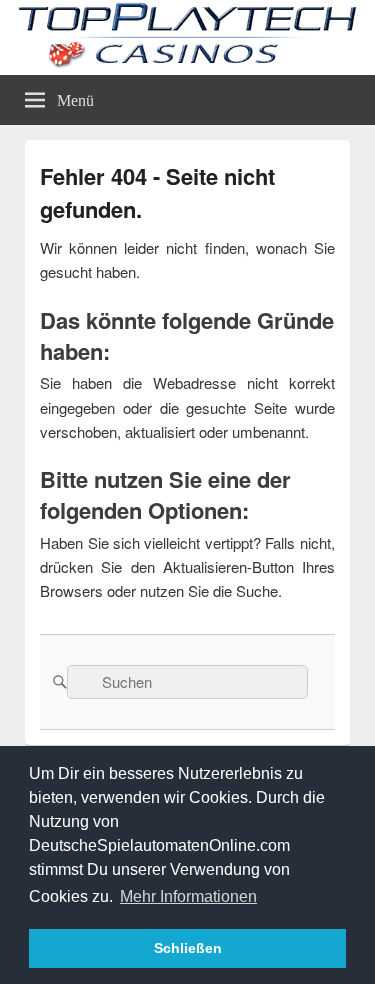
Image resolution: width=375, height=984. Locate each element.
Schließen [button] (188, 948)
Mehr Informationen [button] (188, 896)
